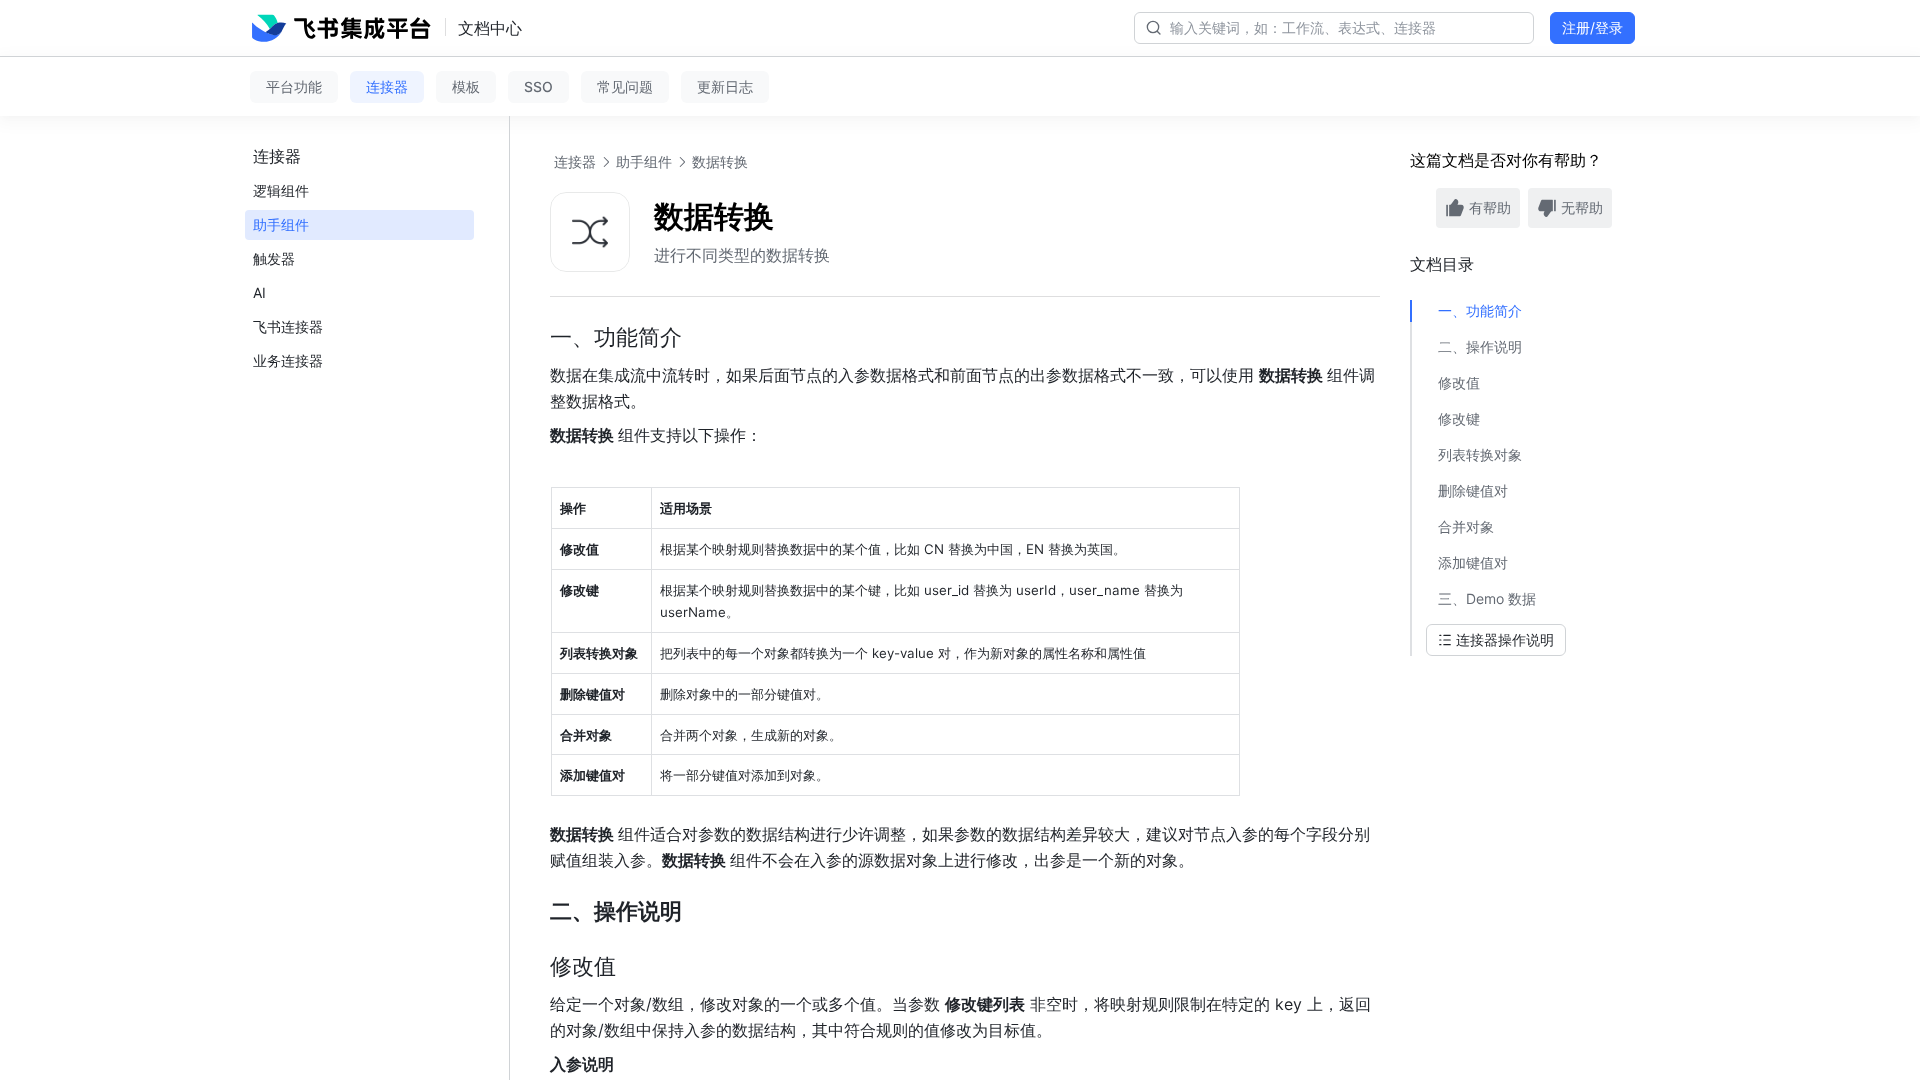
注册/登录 (1592, 27)
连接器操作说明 (1505, 639)
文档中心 (490, 28)
